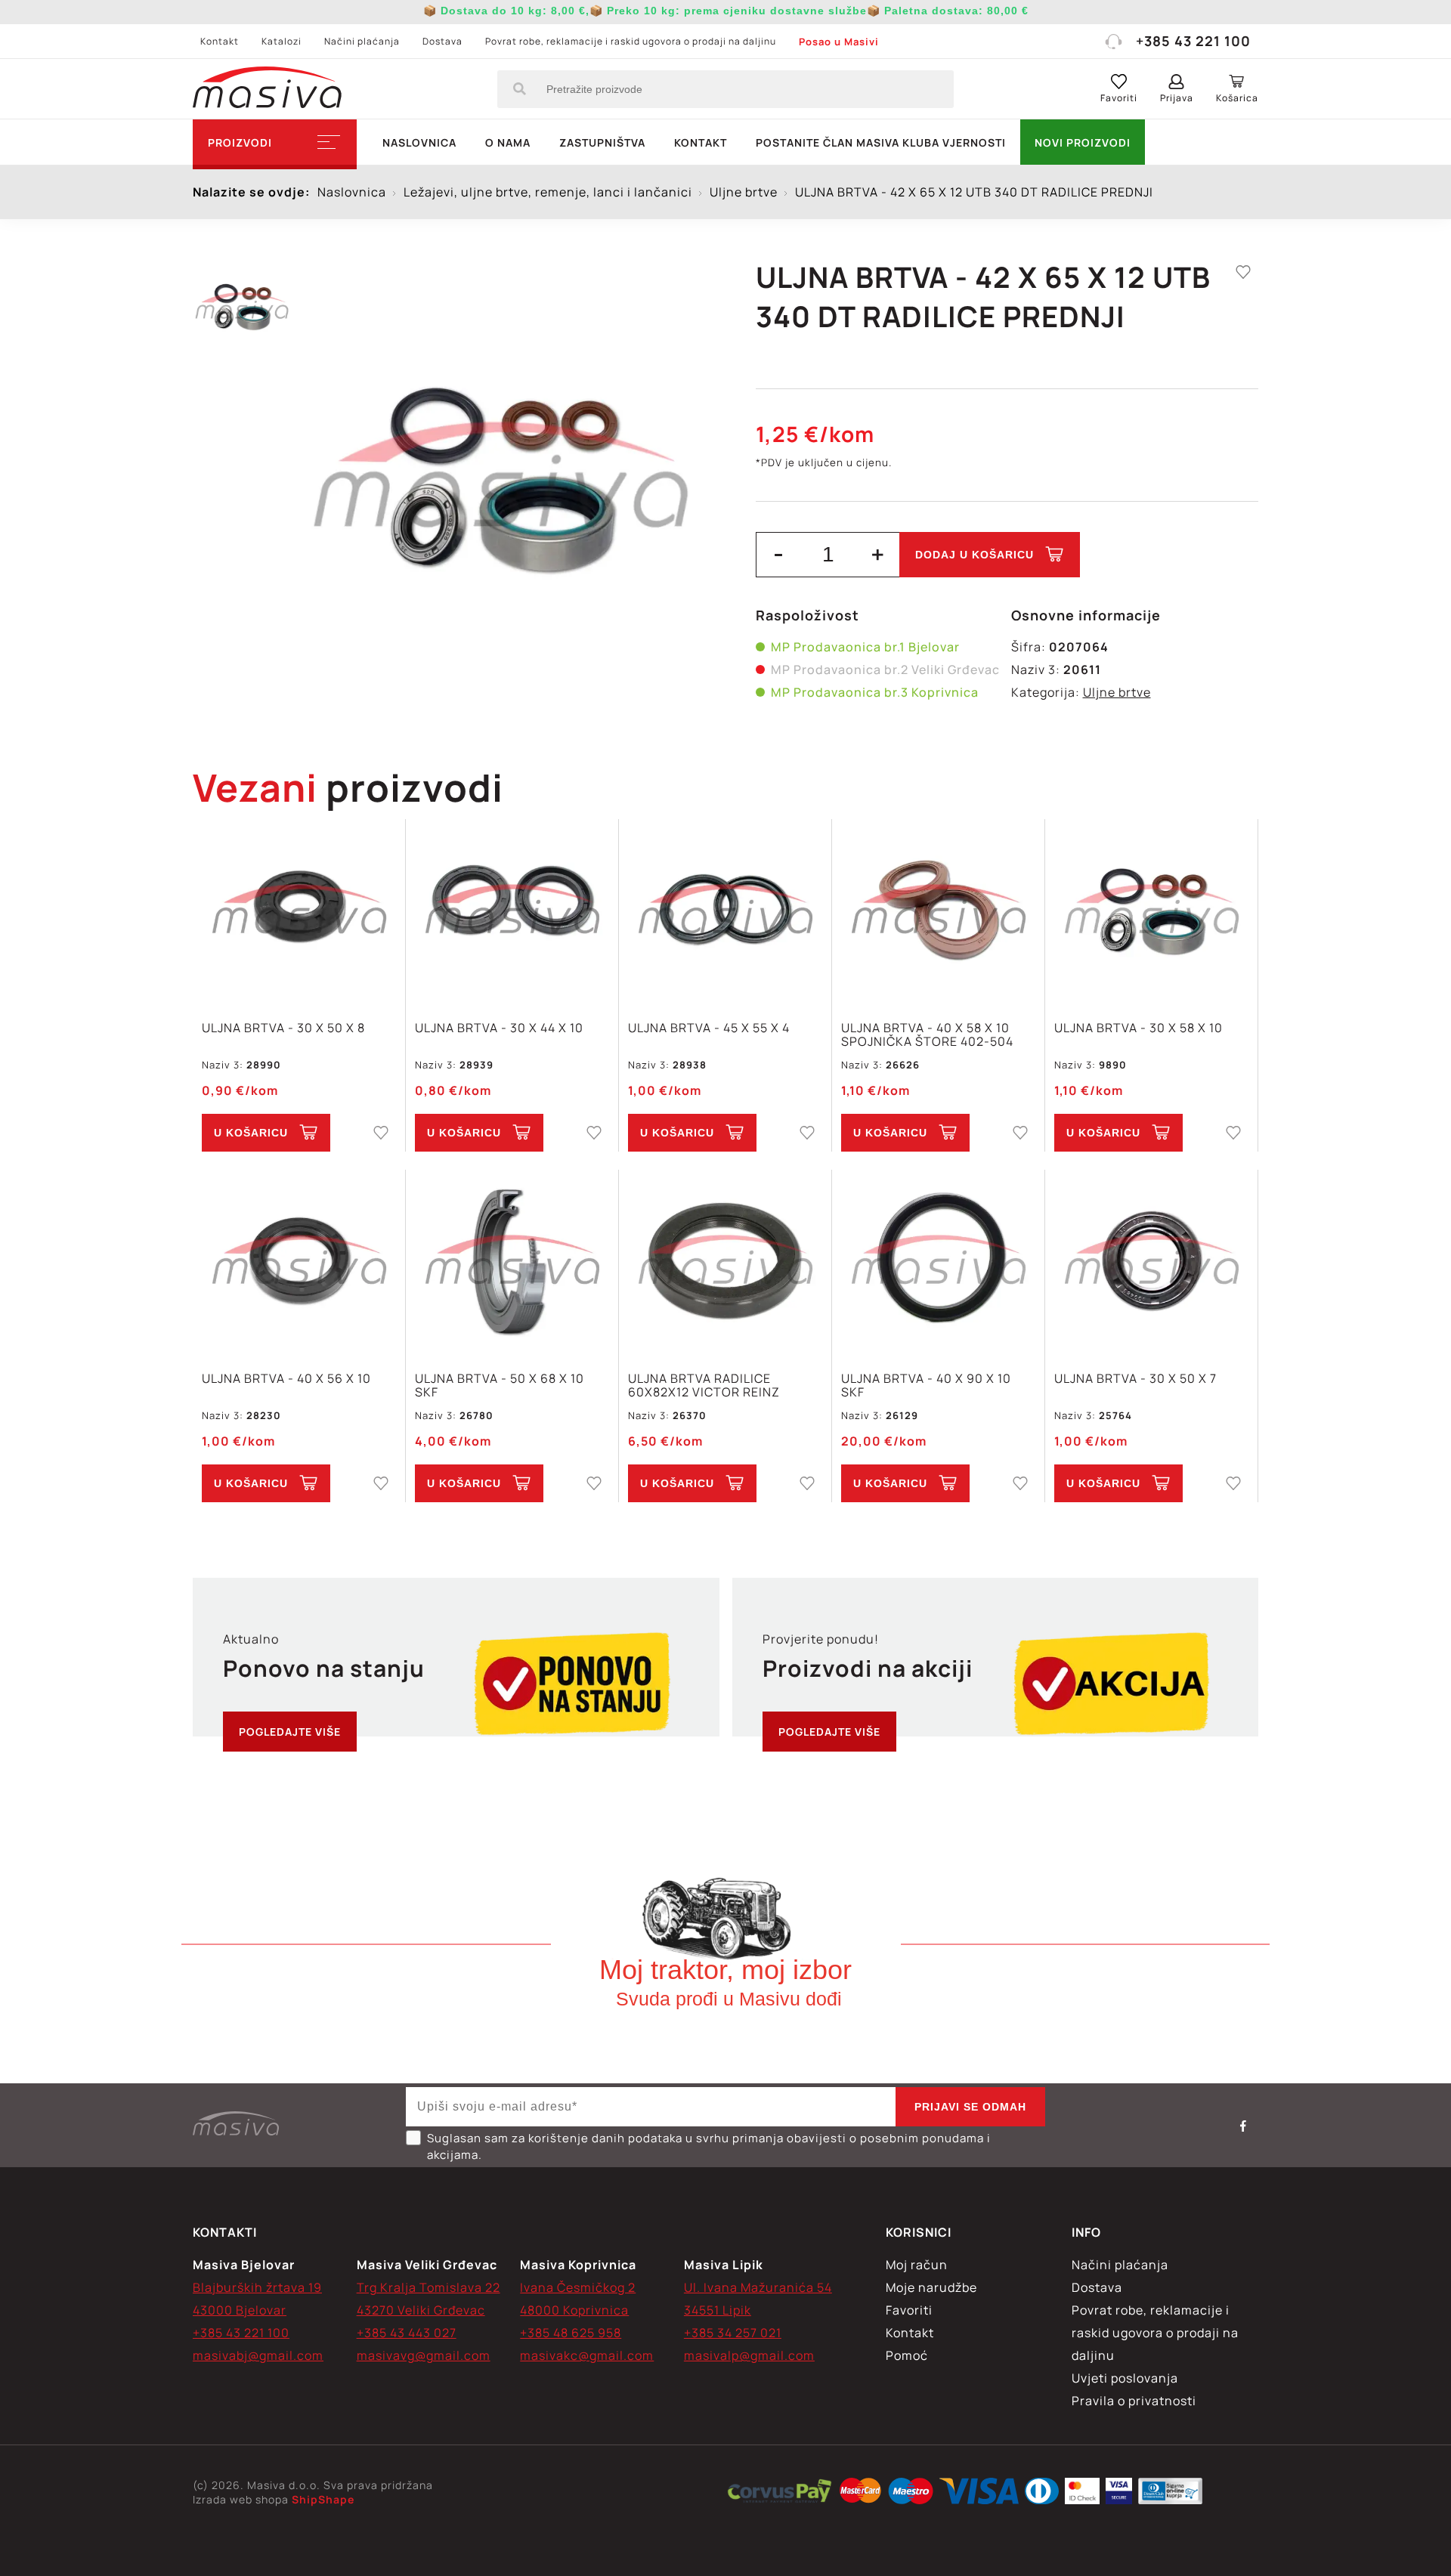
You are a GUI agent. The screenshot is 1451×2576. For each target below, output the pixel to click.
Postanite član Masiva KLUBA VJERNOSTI (881, 142)
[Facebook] (1243, 2126)
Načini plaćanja (362, 41)
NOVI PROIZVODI (1083, 142)
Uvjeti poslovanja (1125, 2378)
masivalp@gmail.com (749, 2355)
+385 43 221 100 (1193, 41)
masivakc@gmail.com (587, 2355)
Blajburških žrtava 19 (257, 2287)
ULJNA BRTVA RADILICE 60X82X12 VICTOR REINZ (704, 1385)
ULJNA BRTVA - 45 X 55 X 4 (709, 1028)
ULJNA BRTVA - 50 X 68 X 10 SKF (500, 1385)
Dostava (442, 41)
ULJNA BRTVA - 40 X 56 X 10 (286, 1379)
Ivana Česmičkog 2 (578, 2287)
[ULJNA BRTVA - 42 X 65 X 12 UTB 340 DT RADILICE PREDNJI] (501, 476)
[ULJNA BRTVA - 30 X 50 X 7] (1151, 1262)
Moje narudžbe (931, 2287)
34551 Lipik (718, 2310)
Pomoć (907, 2355)
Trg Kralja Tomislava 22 (428, 2287)
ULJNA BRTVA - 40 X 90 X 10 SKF (926, 1385)
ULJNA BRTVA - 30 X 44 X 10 (499, 1028)
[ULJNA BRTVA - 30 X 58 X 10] (1151, 912)
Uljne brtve (1117, 692)
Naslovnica (419, 142)
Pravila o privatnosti (1134, 2401)
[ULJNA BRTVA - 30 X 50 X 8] (299, 912)
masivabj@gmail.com (258, 2355)
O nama (508, 142)
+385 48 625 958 (571, 2333)
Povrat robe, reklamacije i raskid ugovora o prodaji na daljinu (631, 41)
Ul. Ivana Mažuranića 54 (758, 2287)
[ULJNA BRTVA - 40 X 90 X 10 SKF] (938, 1262)
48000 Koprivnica (574, 2310)
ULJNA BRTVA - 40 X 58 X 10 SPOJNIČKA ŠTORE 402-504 (927, 1034)
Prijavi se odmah (970, 2107)
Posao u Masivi (839, 42)
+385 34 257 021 (733, 2333)
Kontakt (220, 41)
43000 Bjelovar (240, 2310)
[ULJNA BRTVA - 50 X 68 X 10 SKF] (512, 1262)
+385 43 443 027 (407, 2333)
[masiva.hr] (267, 89)
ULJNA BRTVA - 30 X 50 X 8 (283, 1028)
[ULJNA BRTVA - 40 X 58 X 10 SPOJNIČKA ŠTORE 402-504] (938, 912)
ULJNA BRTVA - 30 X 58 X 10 (1139, 1028)
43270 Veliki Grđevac (421, 2310)
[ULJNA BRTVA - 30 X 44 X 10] (512, 912)
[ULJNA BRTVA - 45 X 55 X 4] (725, 912)
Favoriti (909, 2310)
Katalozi (282, 41)
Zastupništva (602, 142)
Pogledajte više (290, 1732)
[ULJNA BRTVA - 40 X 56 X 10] (299, 1262)
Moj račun (917, 2265)
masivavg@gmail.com (424, 2355)
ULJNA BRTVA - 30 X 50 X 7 (1135, 1379)
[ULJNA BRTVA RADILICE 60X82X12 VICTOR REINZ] (725, 1262)
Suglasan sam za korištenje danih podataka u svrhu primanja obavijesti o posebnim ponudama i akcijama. (709, 2146)
